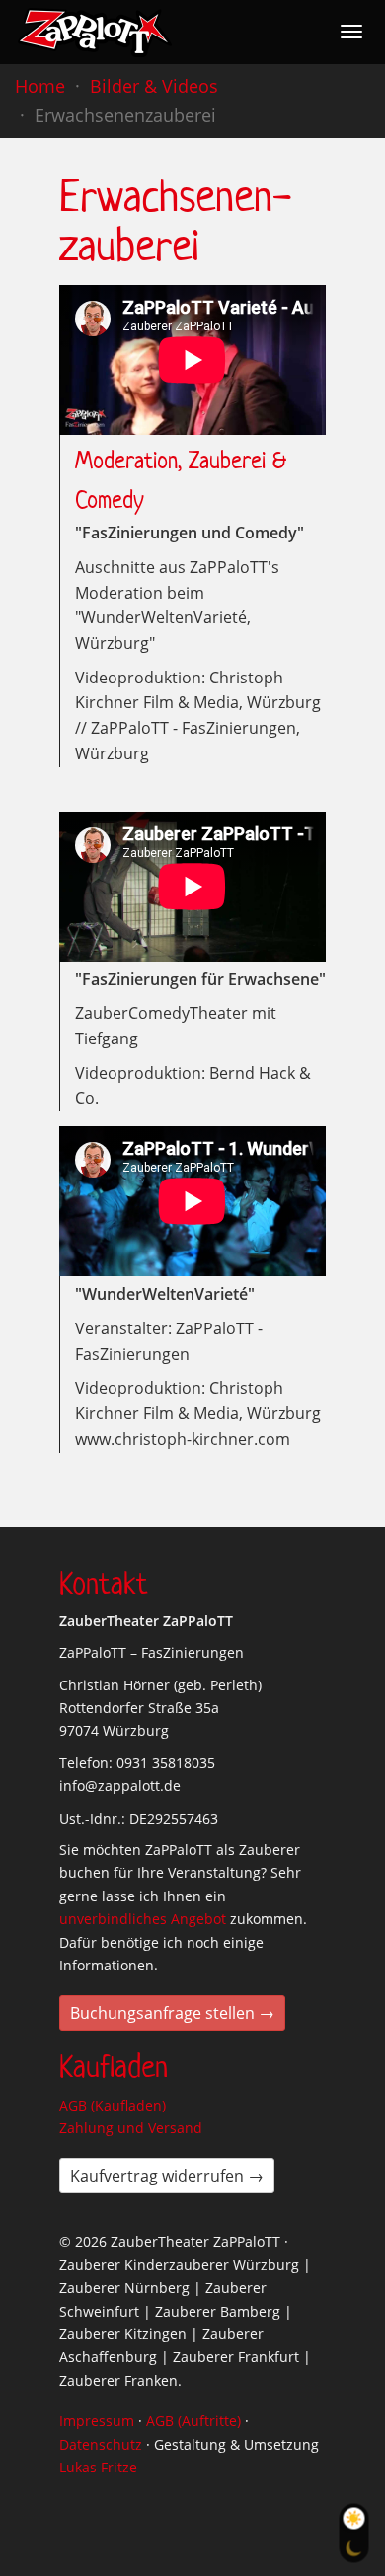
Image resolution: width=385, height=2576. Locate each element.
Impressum (97, 2421)
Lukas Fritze (98, 2467)
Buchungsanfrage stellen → (172, 2013)
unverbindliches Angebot (143, 1919)
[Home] (95, 33)
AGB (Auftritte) (193, 2421)
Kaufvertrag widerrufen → (167, 2176)
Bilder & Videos (154, 86)
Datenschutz (101, 2444)
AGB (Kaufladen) (113, 2105)
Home (40, 86)
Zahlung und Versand (131, 2128)
